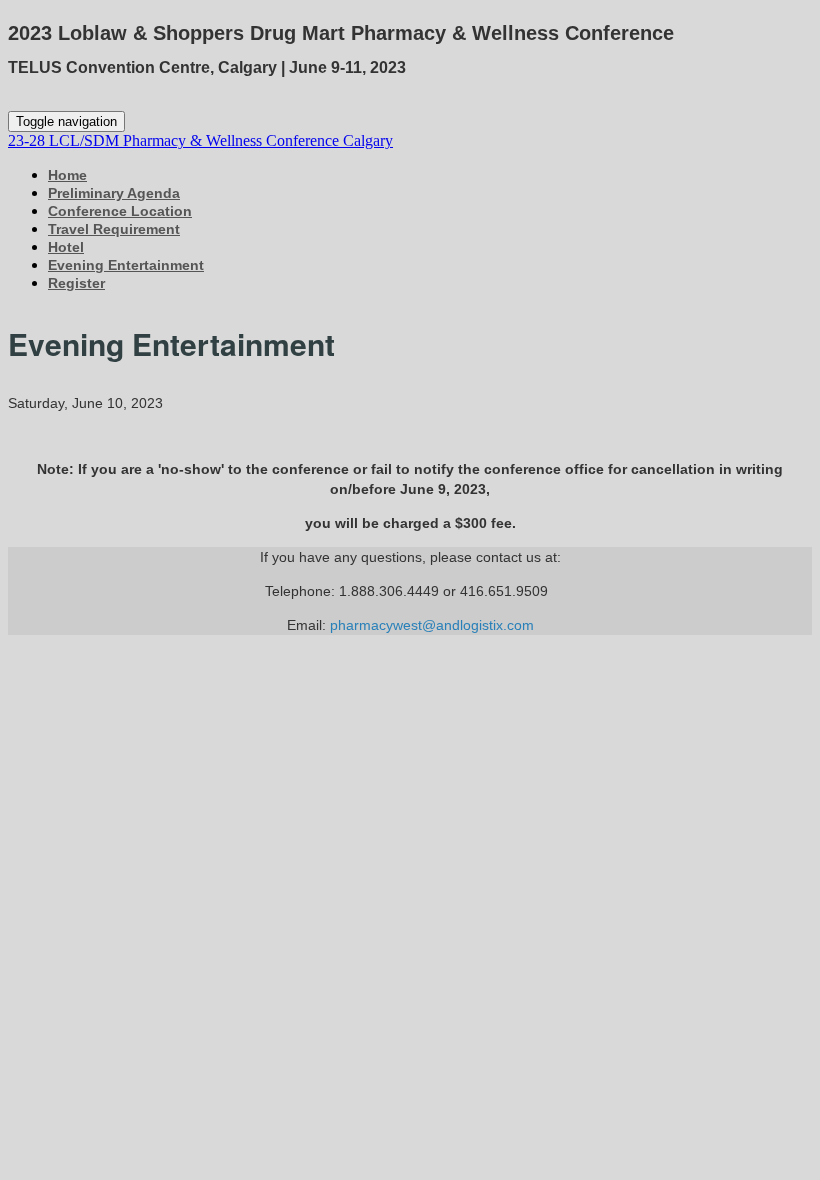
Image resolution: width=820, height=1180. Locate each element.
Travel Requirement (114, 229)
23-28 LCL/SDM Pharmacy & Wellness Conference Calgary (200, 140)
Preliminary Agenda (114, 193)
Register (76, 283)
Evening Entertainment (126, 265)
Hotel (66, 247)
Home (67, 175)
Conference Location (120, 211)
